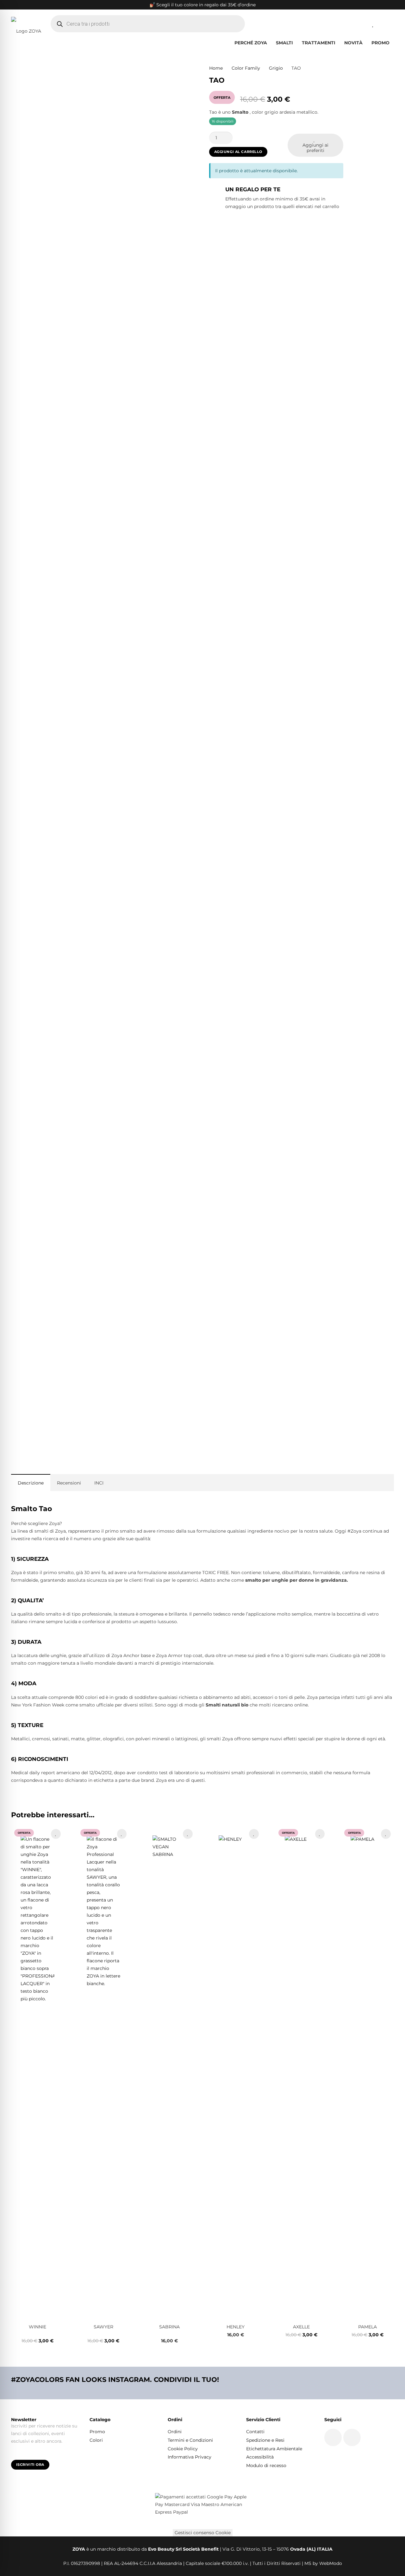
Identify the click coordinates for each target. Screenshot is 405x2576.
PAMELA (368, 2327)
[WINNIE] (37, 2073)
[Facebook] (333, 2437)
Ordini (175, 2432)
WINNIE (37, 2327)
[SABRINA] (169, 2073)
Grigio (276, 68)
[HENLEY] (236, 2073)
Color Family (246, 68)
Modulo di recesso (266, 2465)
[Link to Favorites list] (373, 24)
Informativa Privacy (190, 2457)
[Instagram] (352, 2437)
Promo (97, 2432)
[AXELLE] (302, 2073)
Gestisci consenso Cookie (203, 2533)
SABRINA (169, 2327)
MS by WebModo (323, 2563)
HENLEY (236, 2327)
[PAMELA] (368, 2073)
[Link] (358, 23)
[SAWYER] (104, 2073)
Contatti (255, 2432)
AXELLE (301, 2327)
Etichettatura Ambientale (274, 2449)
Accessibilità (260, 2457)
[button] (296, 43)
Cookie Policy (183, 2449)
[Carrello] (387, 24)
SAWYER (103, 2327)
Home (216, 68)
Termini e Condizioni (190, 2440)
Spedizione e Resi (265, 2440)
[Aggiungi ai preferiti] (56, 1834)
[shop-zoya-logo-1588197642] (26, 24)
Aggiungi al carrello (238, 152)
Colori (96, 2440)
